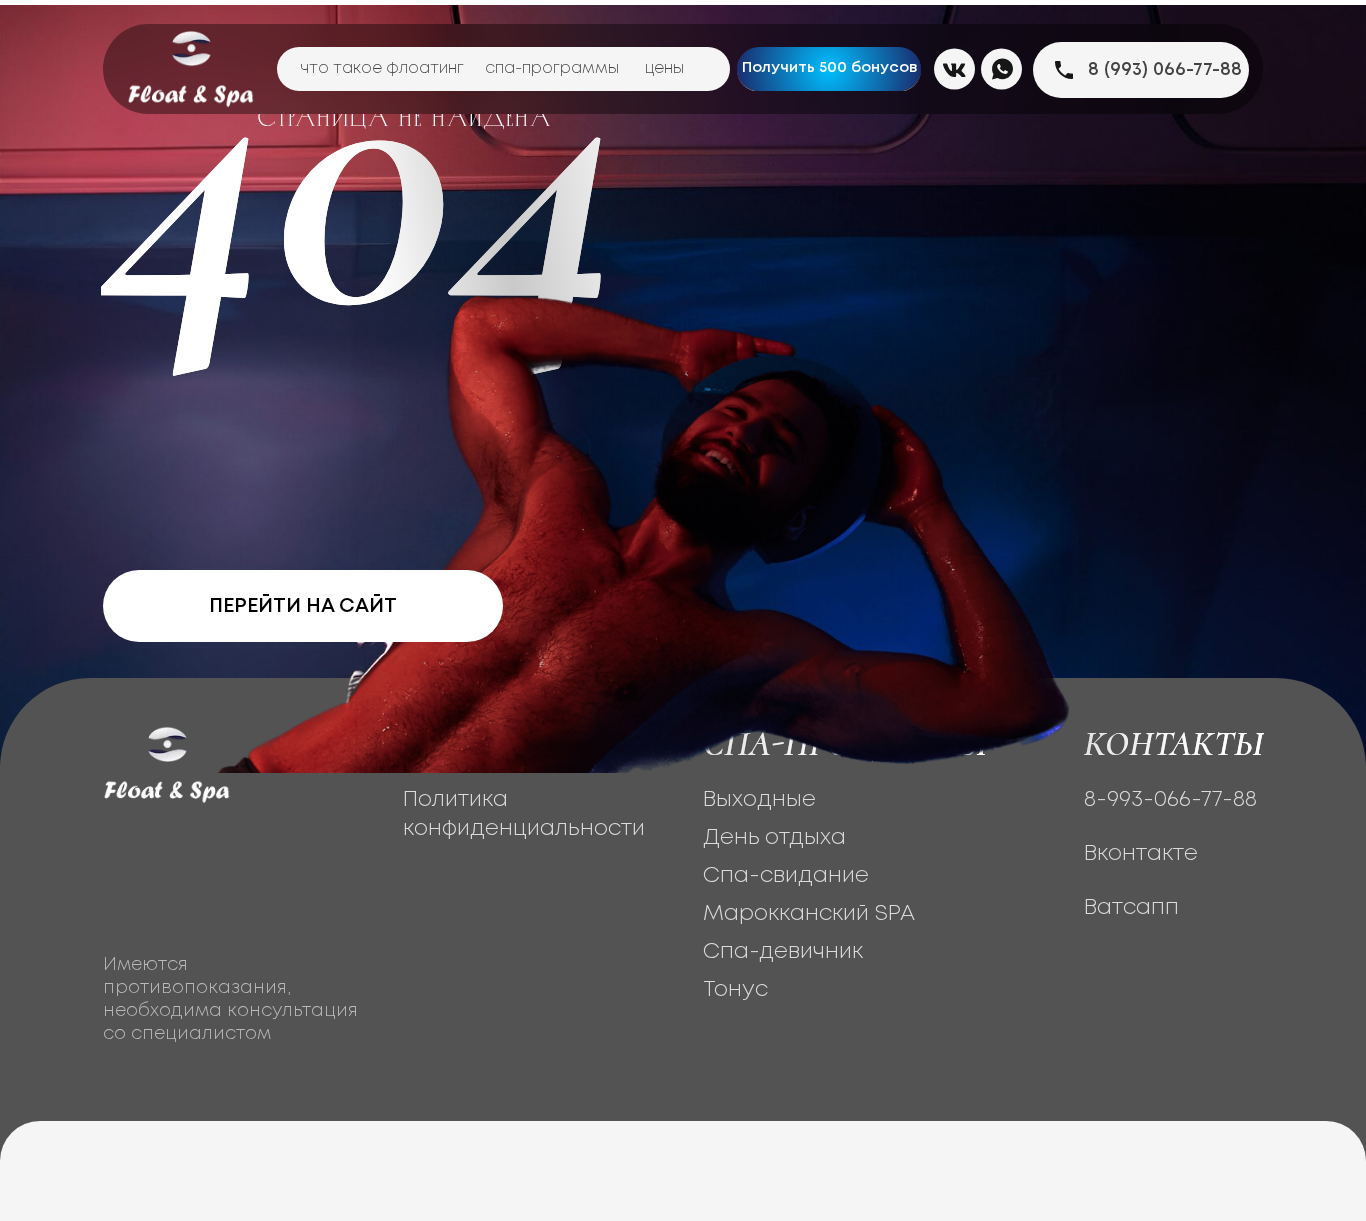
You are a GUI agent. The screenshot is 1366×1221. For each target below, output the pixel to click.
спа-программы (552, 68)
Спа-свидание (786, 876)
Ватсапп (1131, 908)
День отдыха (774, 838)
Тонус (735, 990)
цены (664, 68)
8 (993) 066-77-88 (1165, 70)
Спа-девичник (783, 952)
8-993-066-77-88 (1170, 800)
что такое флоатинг (382, 68)
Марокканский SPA (809, 914)
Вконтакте (1141, 854)
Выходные (759, 800)
